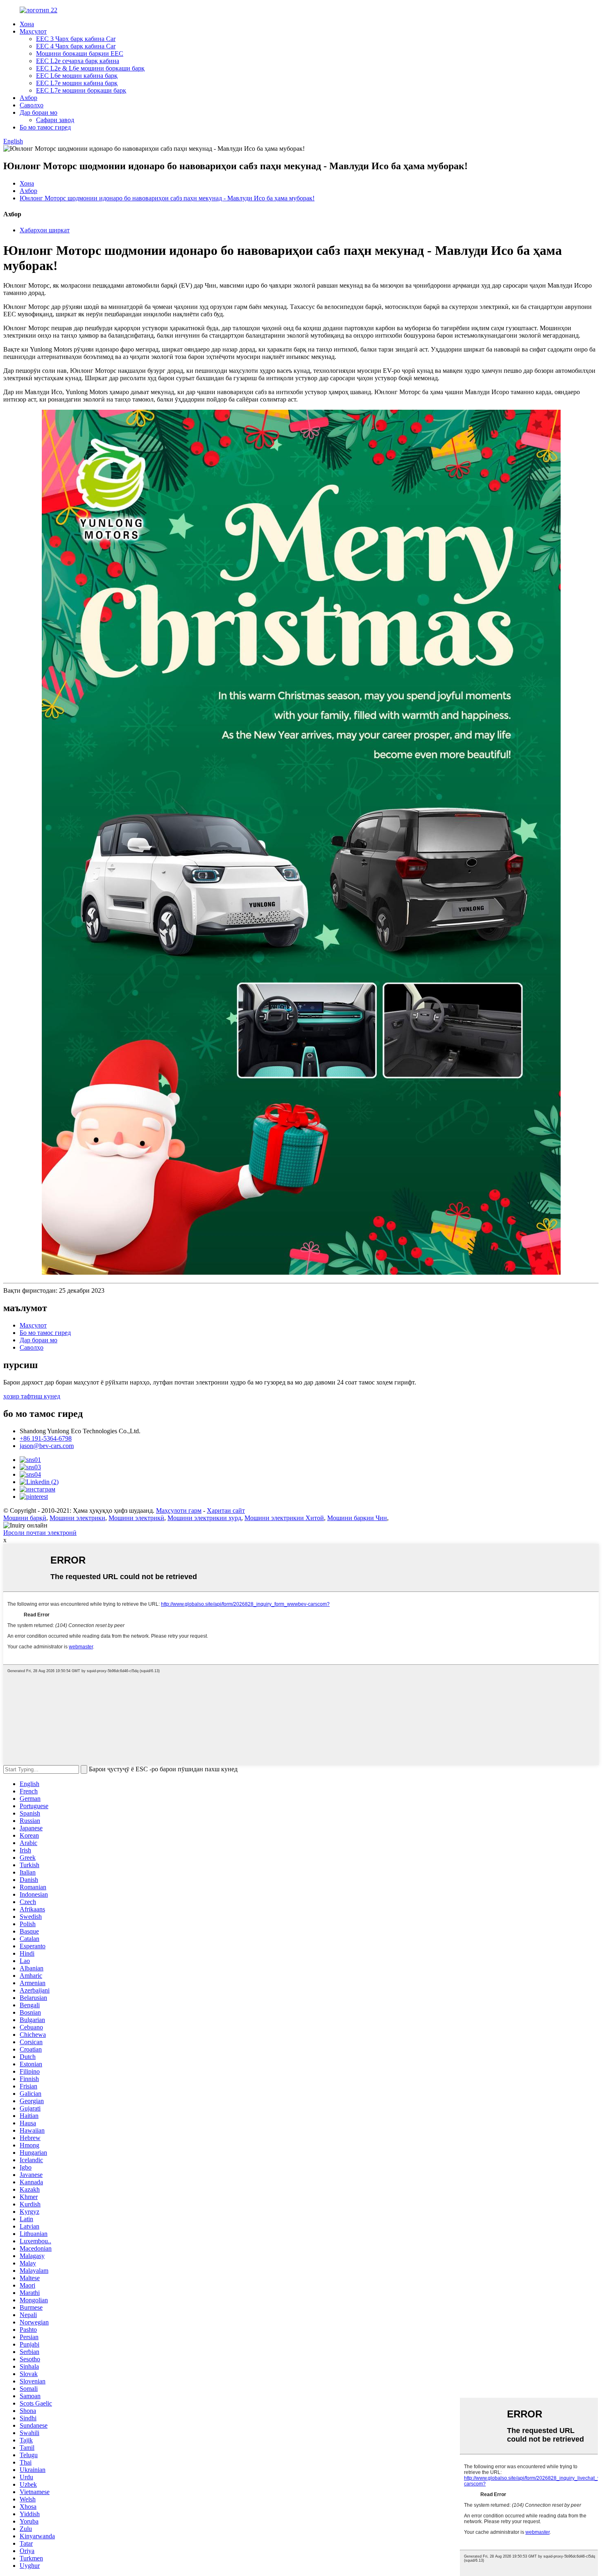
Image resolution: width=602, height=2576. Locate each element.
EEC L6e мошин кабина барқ (77, 76)
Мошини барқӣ (25, 1518)
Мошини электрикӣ (136, 1518)
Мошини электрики (77, 1518)
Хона (27, 24)
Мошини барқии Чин (357, 1518)
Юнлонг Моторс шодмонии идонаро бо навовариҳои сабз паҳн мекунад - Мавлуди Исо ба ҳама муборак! (167, 198)
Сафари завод (55, 120)
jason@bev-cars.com (47, 1446)
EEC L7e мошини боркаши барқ (81, 90)
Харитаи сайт (226, 1510)
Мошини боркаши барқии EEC (80, 53)
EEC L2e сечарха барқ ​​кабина (78, 61)
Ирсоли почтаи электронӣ (40, 1533)
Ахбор (28, 98)
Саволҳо (32, 105)
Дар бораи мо (38, 112)
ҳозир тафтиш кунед (32, 1396)
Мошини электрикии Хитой (284, 1518)
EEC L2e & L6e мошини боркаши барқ (90, 68)
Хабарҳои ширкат (45, 230)
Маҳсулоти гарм (179, 1510)
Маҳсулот (33, 31)
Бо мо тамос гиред (45, 127)
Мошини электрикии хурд (204, 1518)
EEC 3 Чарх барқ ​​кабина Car (76, 39)
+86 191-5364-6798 (46, 1438)
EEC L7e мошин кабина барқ (77, 83)
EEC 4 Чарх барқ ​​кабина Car (76, 46)
